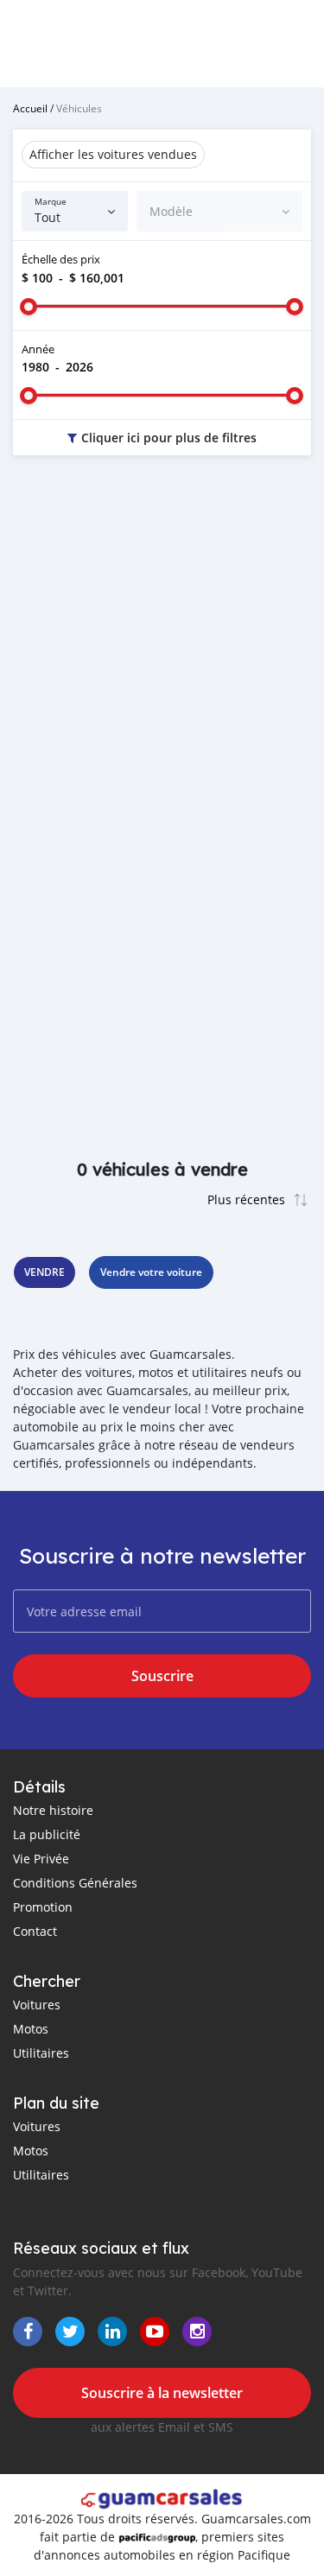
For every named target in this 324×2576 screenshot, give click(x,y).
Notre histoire (53, 1810)
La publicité (47, 1834)
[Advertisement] (162, 647)
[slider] (29, 307)
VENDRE (44, 1272)
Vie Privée (41, 1859)
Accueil (30, 108)
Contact (35, 1931)
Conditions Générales (75, 1883)
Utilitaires (41, 2053)
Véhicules (79, 108)
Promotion (43, 1907)
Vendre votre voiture (151, 1272)
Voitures (37, 2005)
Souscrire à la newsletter (162, 2393)
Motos (31, 2029)
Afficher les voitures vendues (113, 154)
